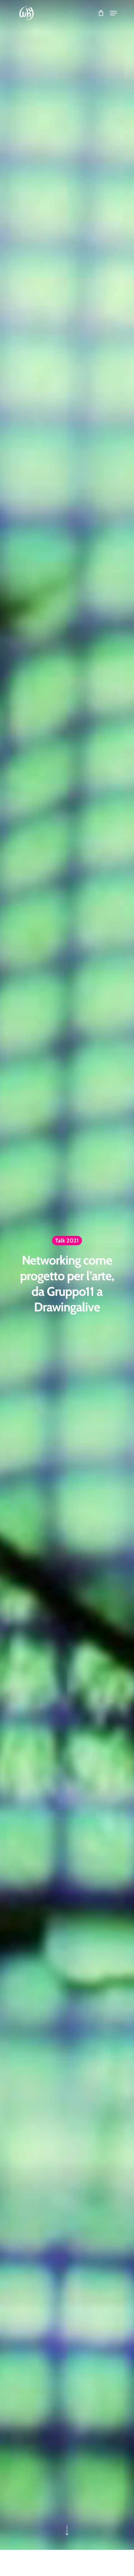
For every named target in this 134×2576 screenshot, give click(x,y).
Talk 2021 (67, 1240)
